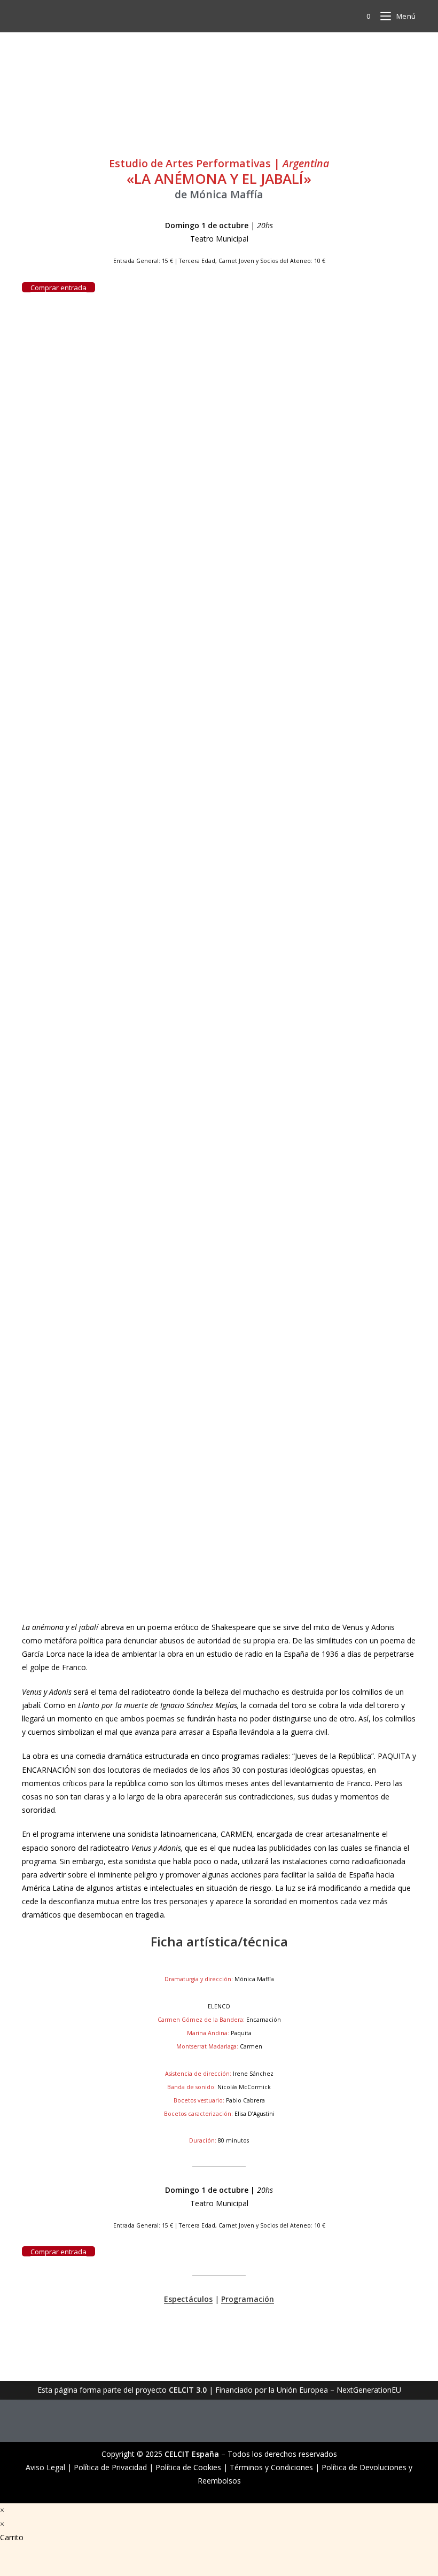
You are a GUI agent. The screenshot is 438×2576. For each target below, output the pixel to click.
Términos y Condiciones (271, 2467)
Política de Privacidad (110, 2467)
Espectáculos (188, 2299)
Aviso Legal (45, 2467)
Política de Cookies (188, 2467)
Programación (248, 2299)
